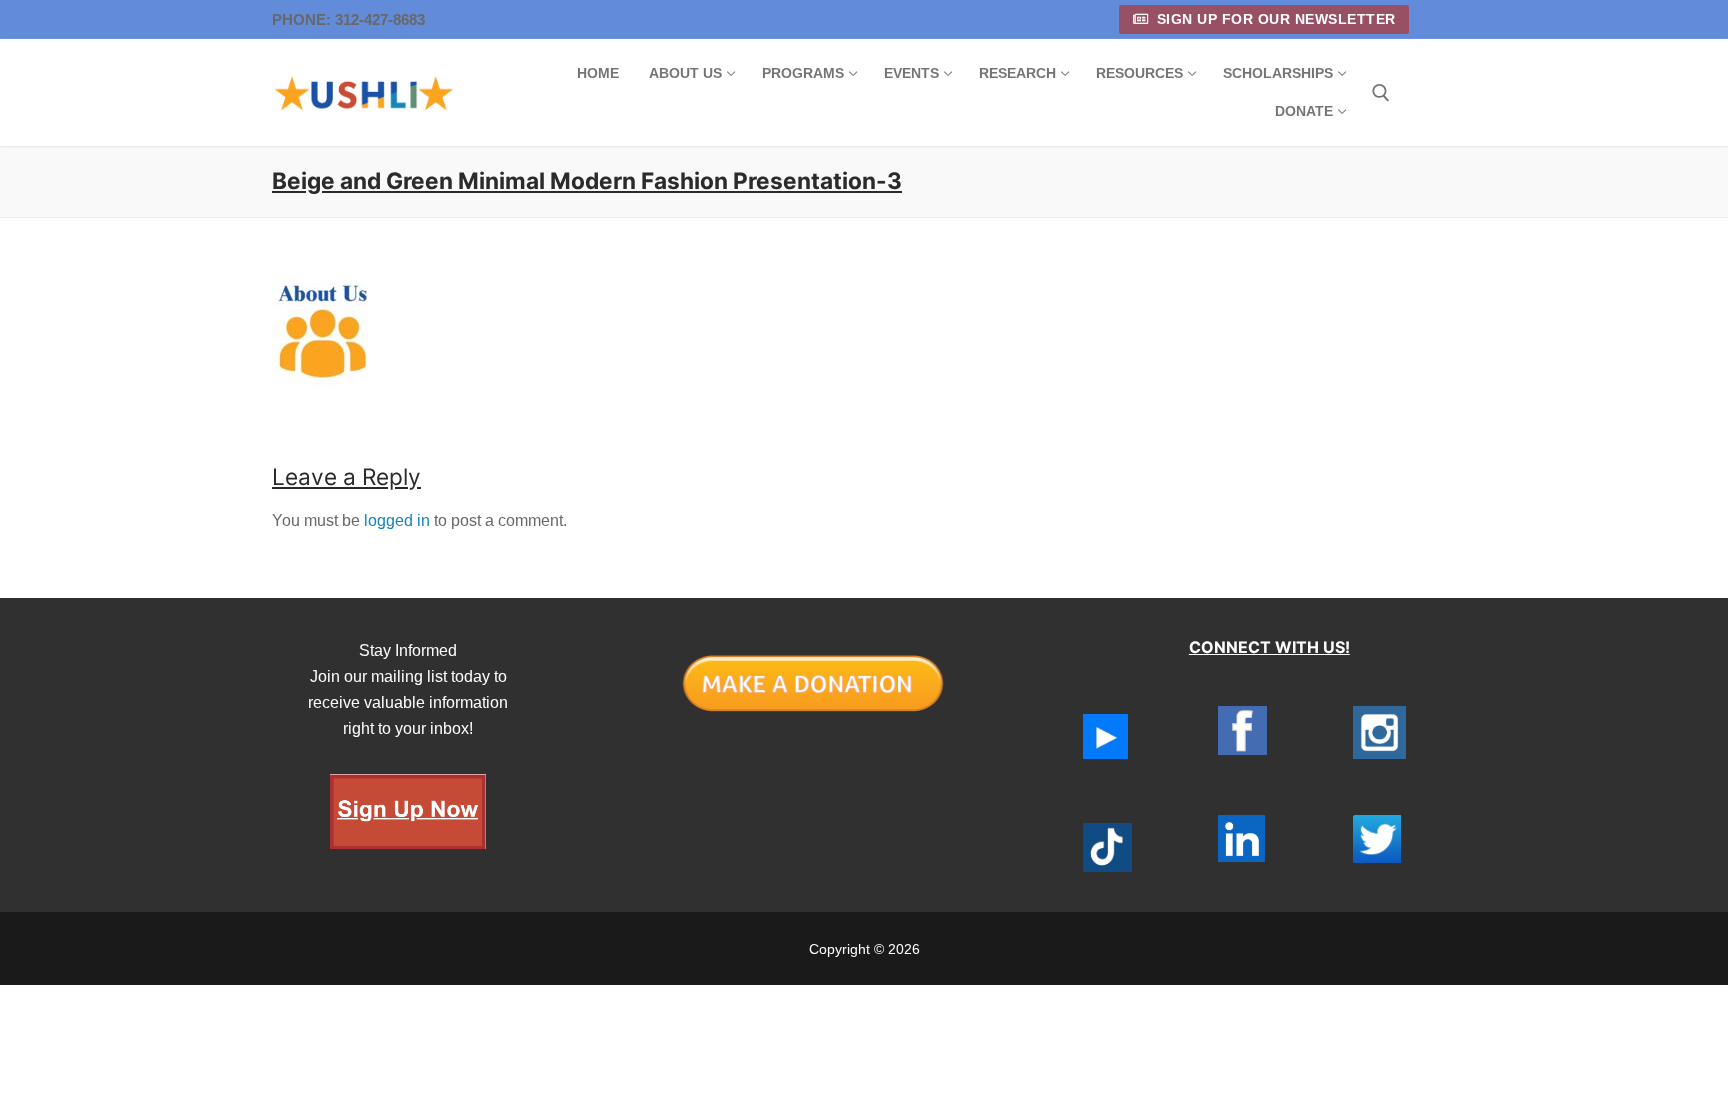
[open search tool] (1381, 93)
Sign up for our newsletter (1274, 19)
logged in (397, 520)
